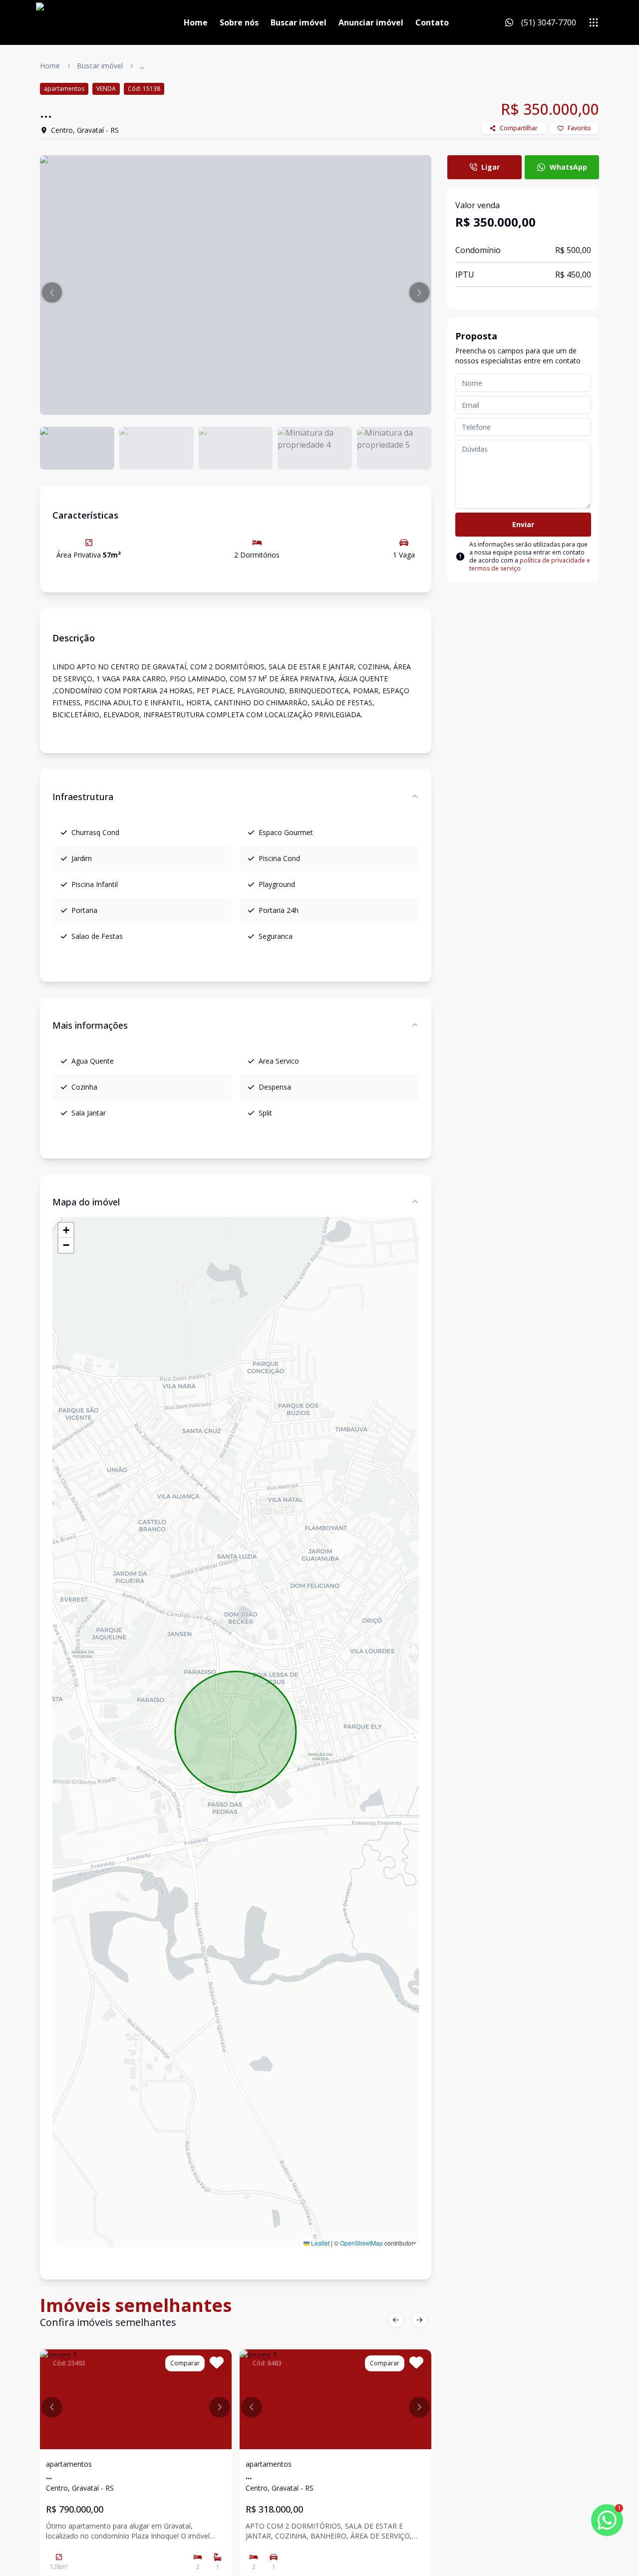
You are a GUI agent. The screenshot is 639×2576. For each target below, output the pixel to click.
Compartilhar (519, 128)
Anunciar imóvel (371, 22)
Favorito (579, 128)
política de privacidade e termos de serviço (530, 564)
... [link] (142, 66)
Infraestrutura (83, 797)
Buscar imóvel (299, 22)
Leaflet (319, 2243)
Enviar (523, 524)
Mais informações (90, 1025)
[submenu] (594, 22)
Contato (432, 22)
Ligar (490, 167)
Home (196, 22)
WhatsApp (568, 167)
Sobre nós (239, 22)
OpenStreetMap (361, 2243)
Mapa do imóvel (86, 1202)
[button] (52, 292)
